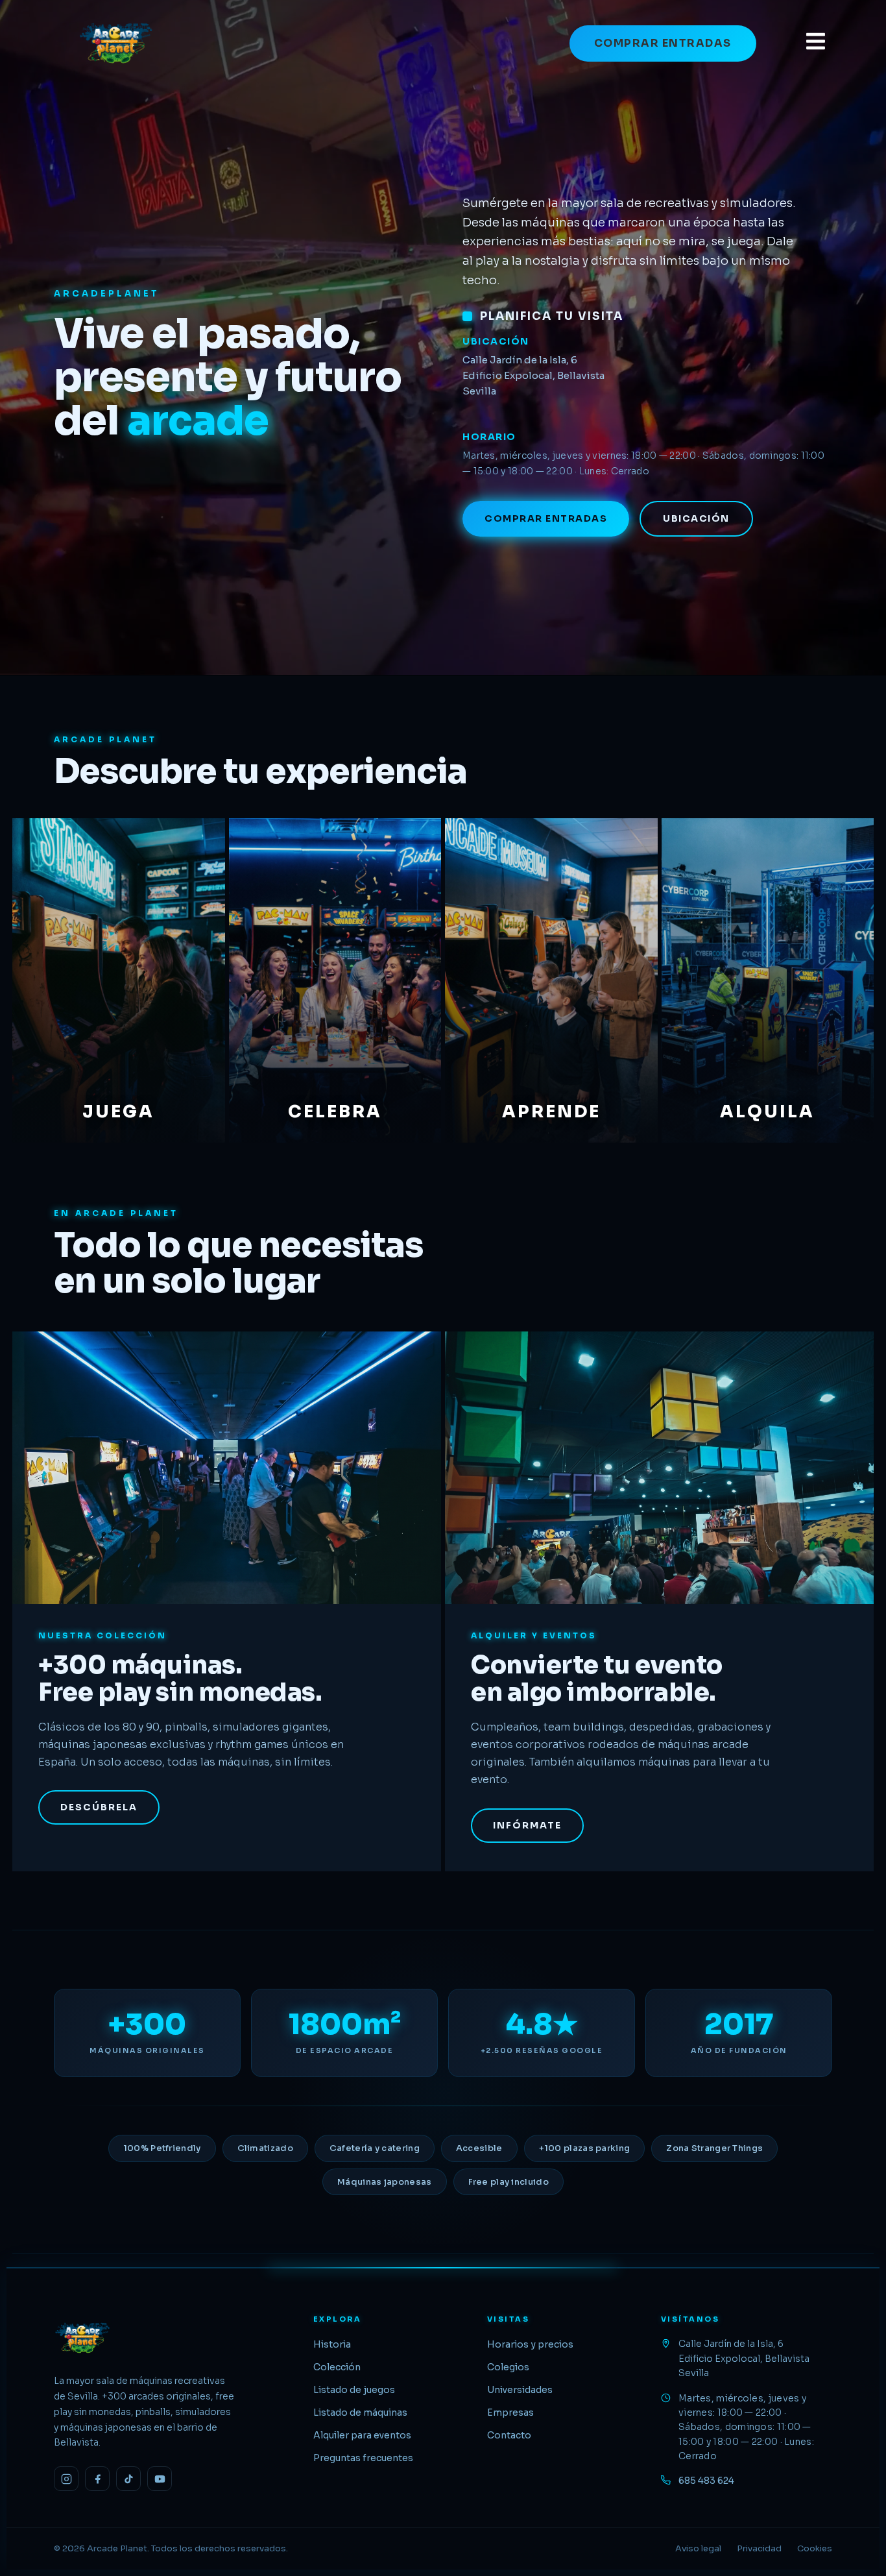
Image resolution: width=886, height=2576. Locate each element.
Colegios (508, 2367)
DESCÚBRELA (99, 1807)
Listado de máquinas (360, 2412)
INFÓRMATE (527, 1825)
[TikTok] (128, 2479)
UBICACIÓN (696, 518)
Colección (337, 2367)
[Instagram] (66, 2479)
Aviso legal (698, 2548)
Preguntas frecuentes (363, 2458)
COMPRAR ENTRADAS (663, 43)
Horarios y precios (530, 2344)
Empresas (510, 2412)
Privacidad (759, 2548)
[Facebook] (97, 2479)
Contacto (509, 2435)
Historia (332, 2344)
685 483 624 (706, 2481)
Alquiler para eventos (362, 2435)
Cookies (815, 2548)
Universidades (520, 2390)
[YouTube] (160, 2479)
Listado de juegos (354, 2390)
